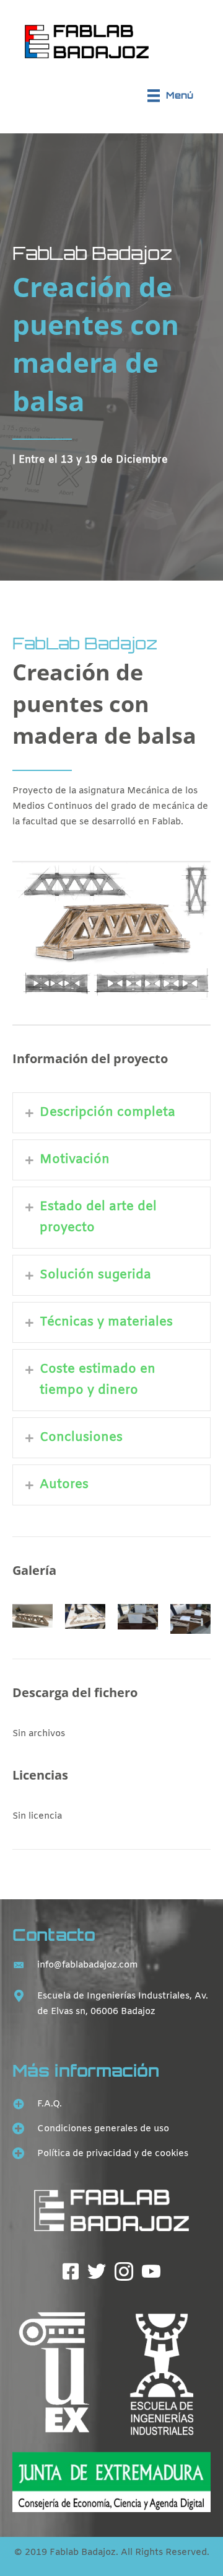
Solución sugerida (95, 1275)
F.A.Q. (50, 2104)
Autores (64, 1485)
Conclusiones (81, 1437)
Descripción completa (107, 1112)
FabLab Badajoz (92, 253)
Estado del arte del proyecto (98, 1217)
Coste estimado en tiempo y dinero (98, 1380)
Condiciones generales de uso (103, 2129)
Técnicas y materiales (106, 1322)
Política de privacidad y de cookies (113, 2154)
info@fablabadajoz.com (88, 1965)
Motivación (75, 1160)
